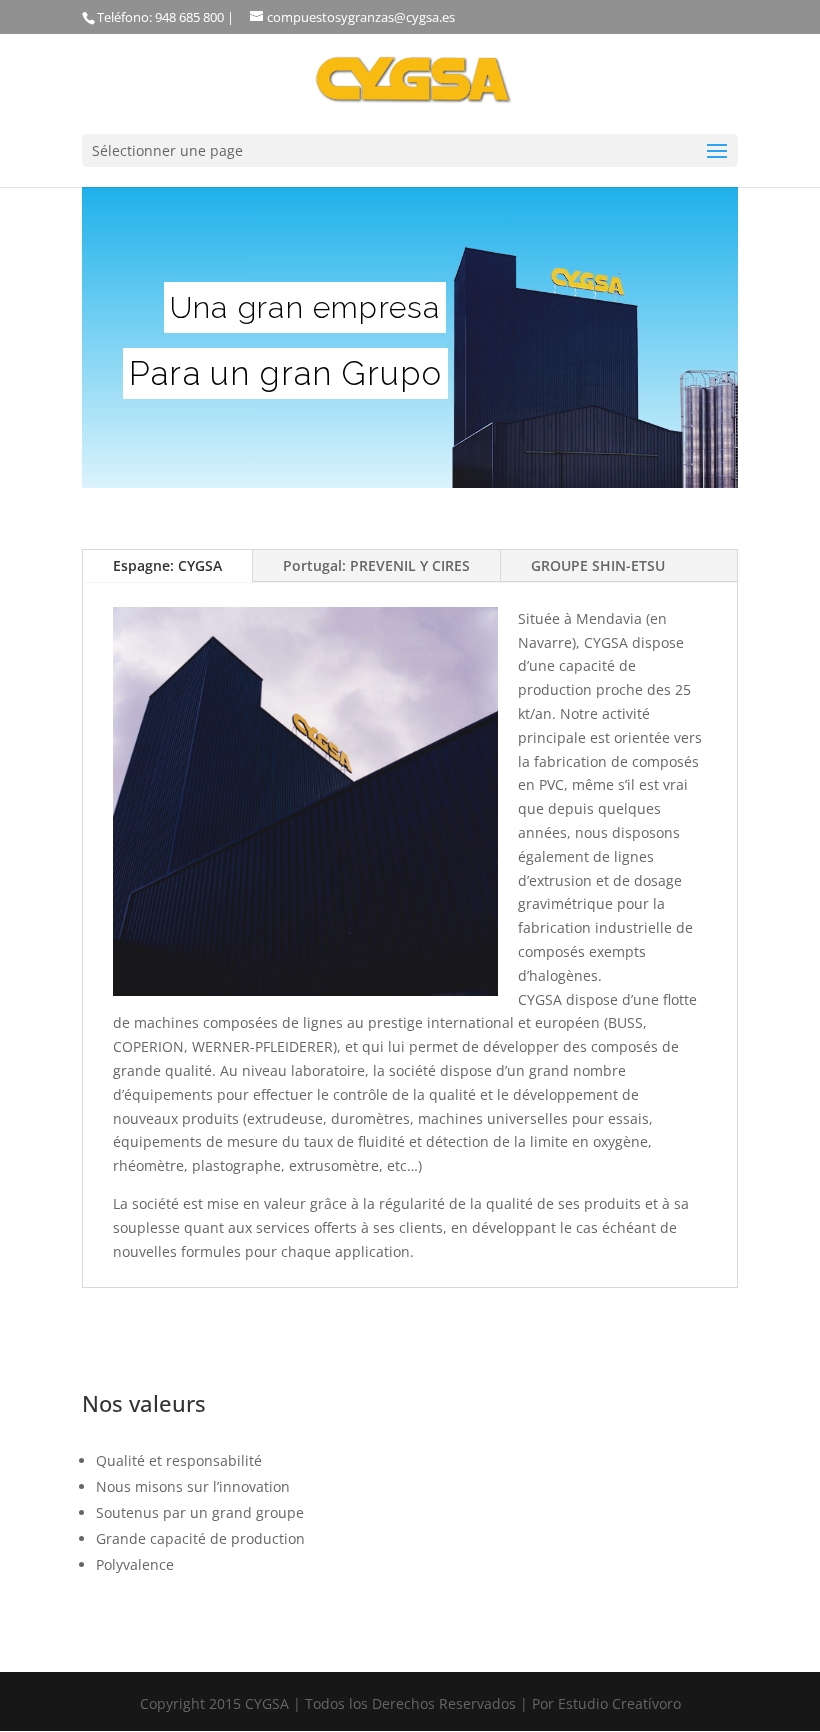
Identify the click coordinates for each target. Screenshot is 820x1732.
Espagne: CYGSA (167, 565)
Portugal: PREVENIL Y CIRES (376, 565)
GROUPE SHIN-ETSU (598, 565)
